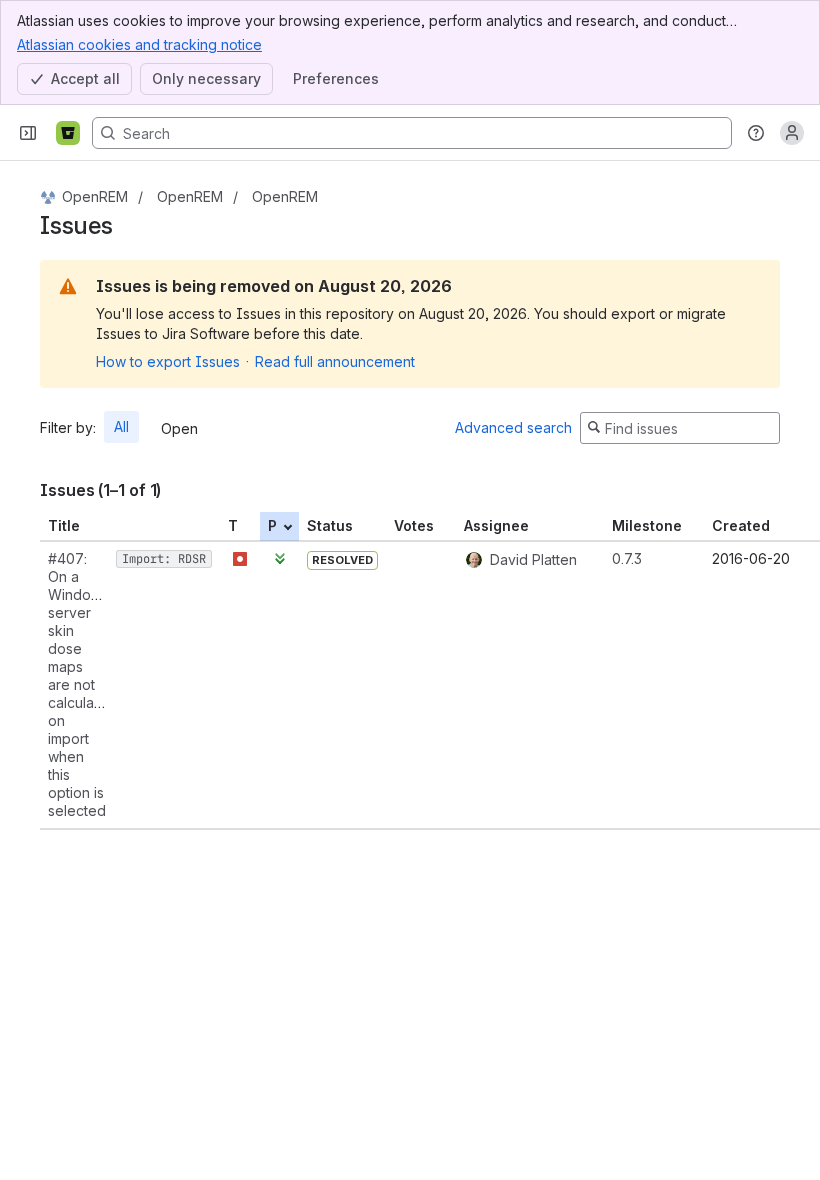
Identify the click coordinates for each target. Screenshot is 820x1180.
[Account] (792, 133)
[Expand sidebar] (28, 133)
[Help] (756, 133)
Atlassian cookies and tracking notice (139, 44)
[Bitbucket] (68, 133)
